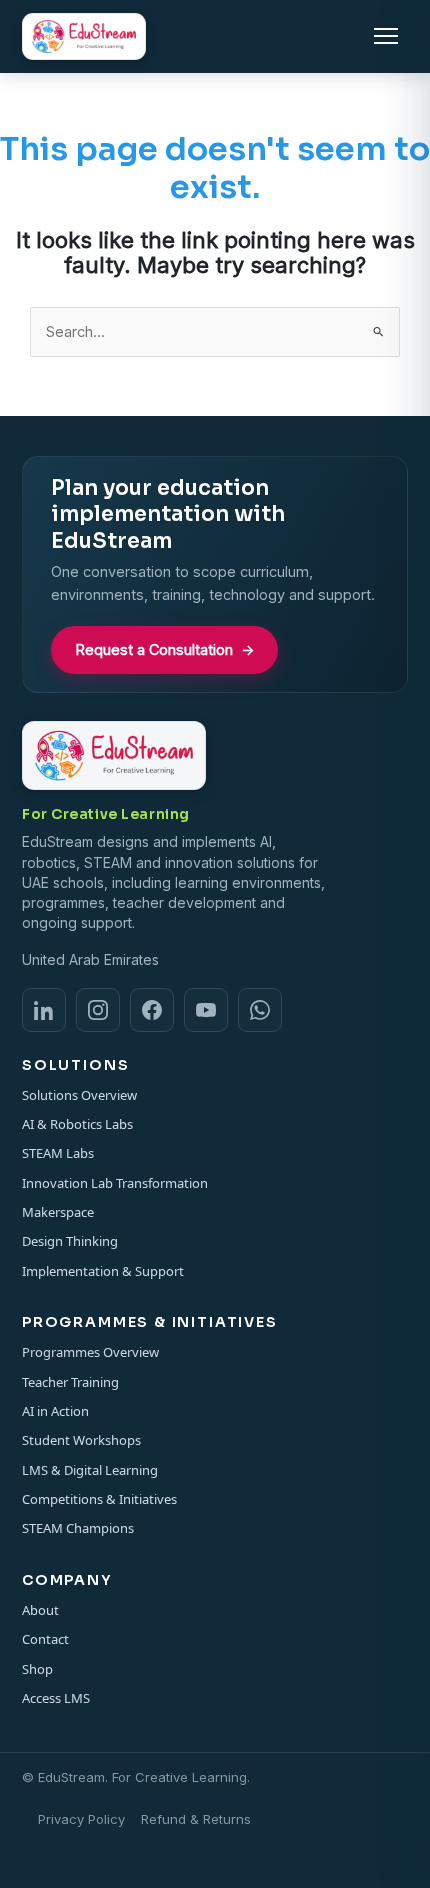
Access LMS (56, 1698)
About (40, 1610)
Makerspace (58, 1212)
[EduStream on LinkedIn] (44, 1010)
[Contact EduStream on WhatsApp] (260, 1010)
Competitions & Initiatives (99, 1499)
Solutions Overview (79, 1095)
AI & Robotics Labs (77, 1124)
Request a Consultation (165, 649)
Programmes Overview (90, 1352)
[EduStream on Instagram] (98, 1010)
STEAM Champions (78, 1528)
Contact (45, 1639)
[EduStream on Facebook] (152, 1010)
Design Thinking (70, 1241)
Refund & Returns (196, 1819)
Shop (37, 1669)
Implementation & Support (103, 1271)
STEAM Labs (58, 1153)
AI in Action (55, 1411)
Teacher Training (70, 1382)
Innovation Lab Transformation (115, 1183)
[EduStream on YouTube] (206, 1010)
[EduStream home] (84, 36)
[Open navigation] (386, 36)
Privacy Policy (81, 1819)
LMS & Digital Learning (90, 1470)
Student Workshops (81, 1440)
